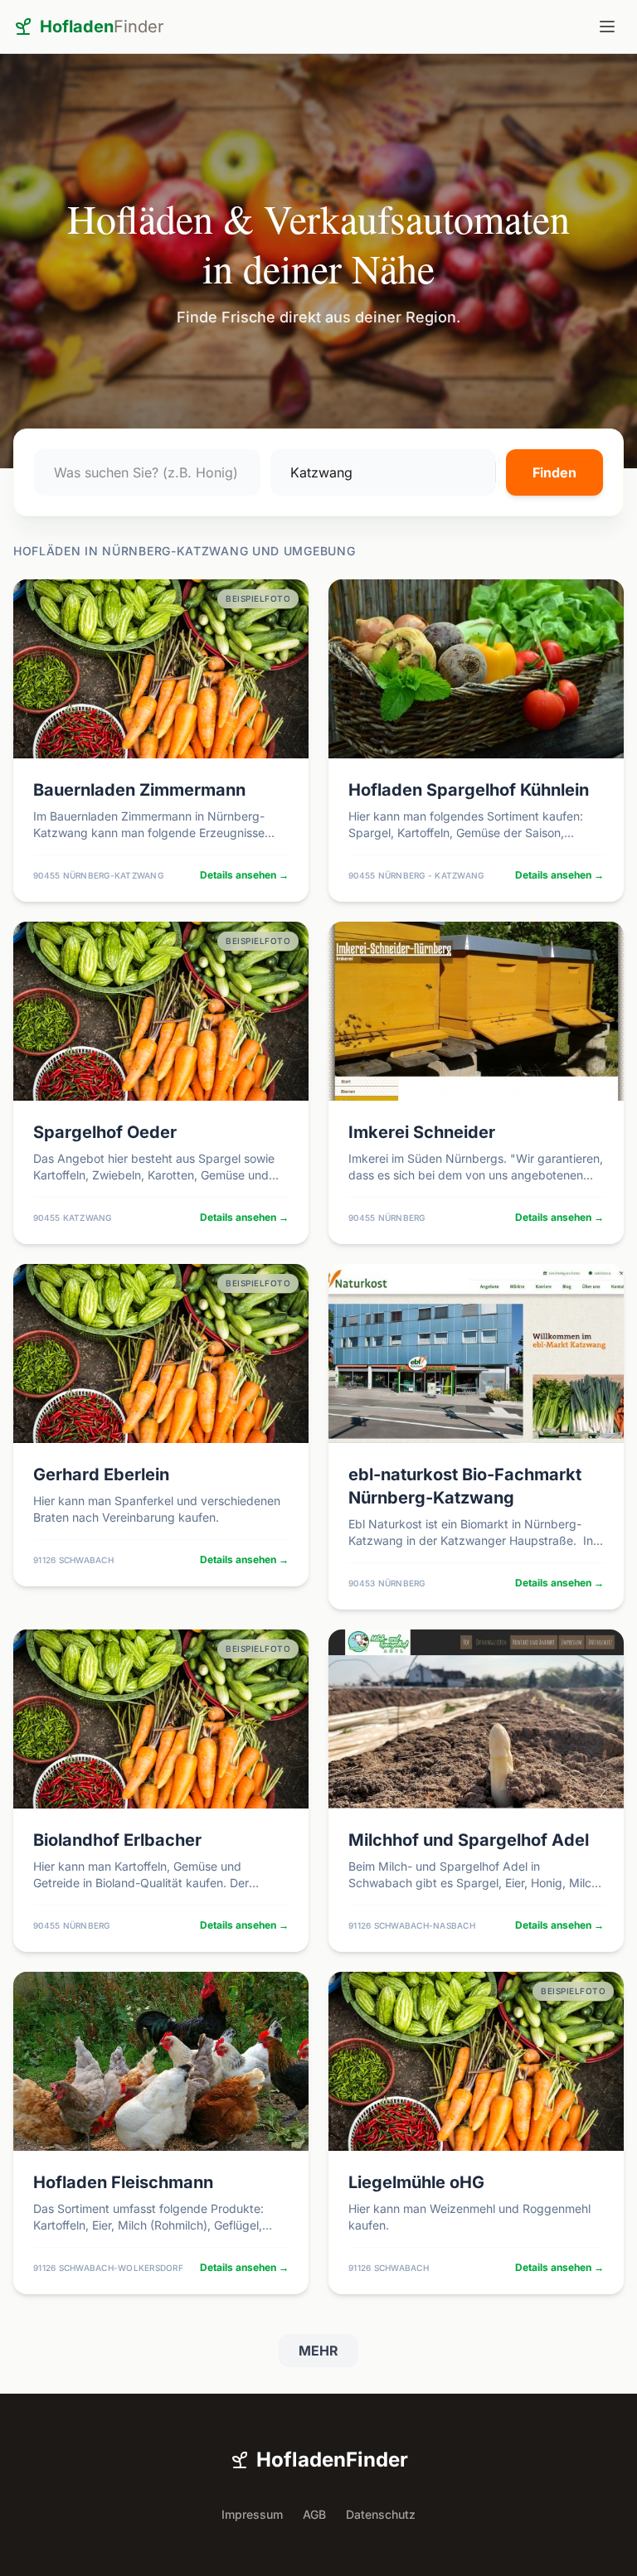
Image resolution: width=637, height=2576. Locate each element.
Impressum (252, 2514)
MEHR (318, 2351)
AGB (314, 2514)
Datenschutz (381, 2514)
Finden (554, 472)
